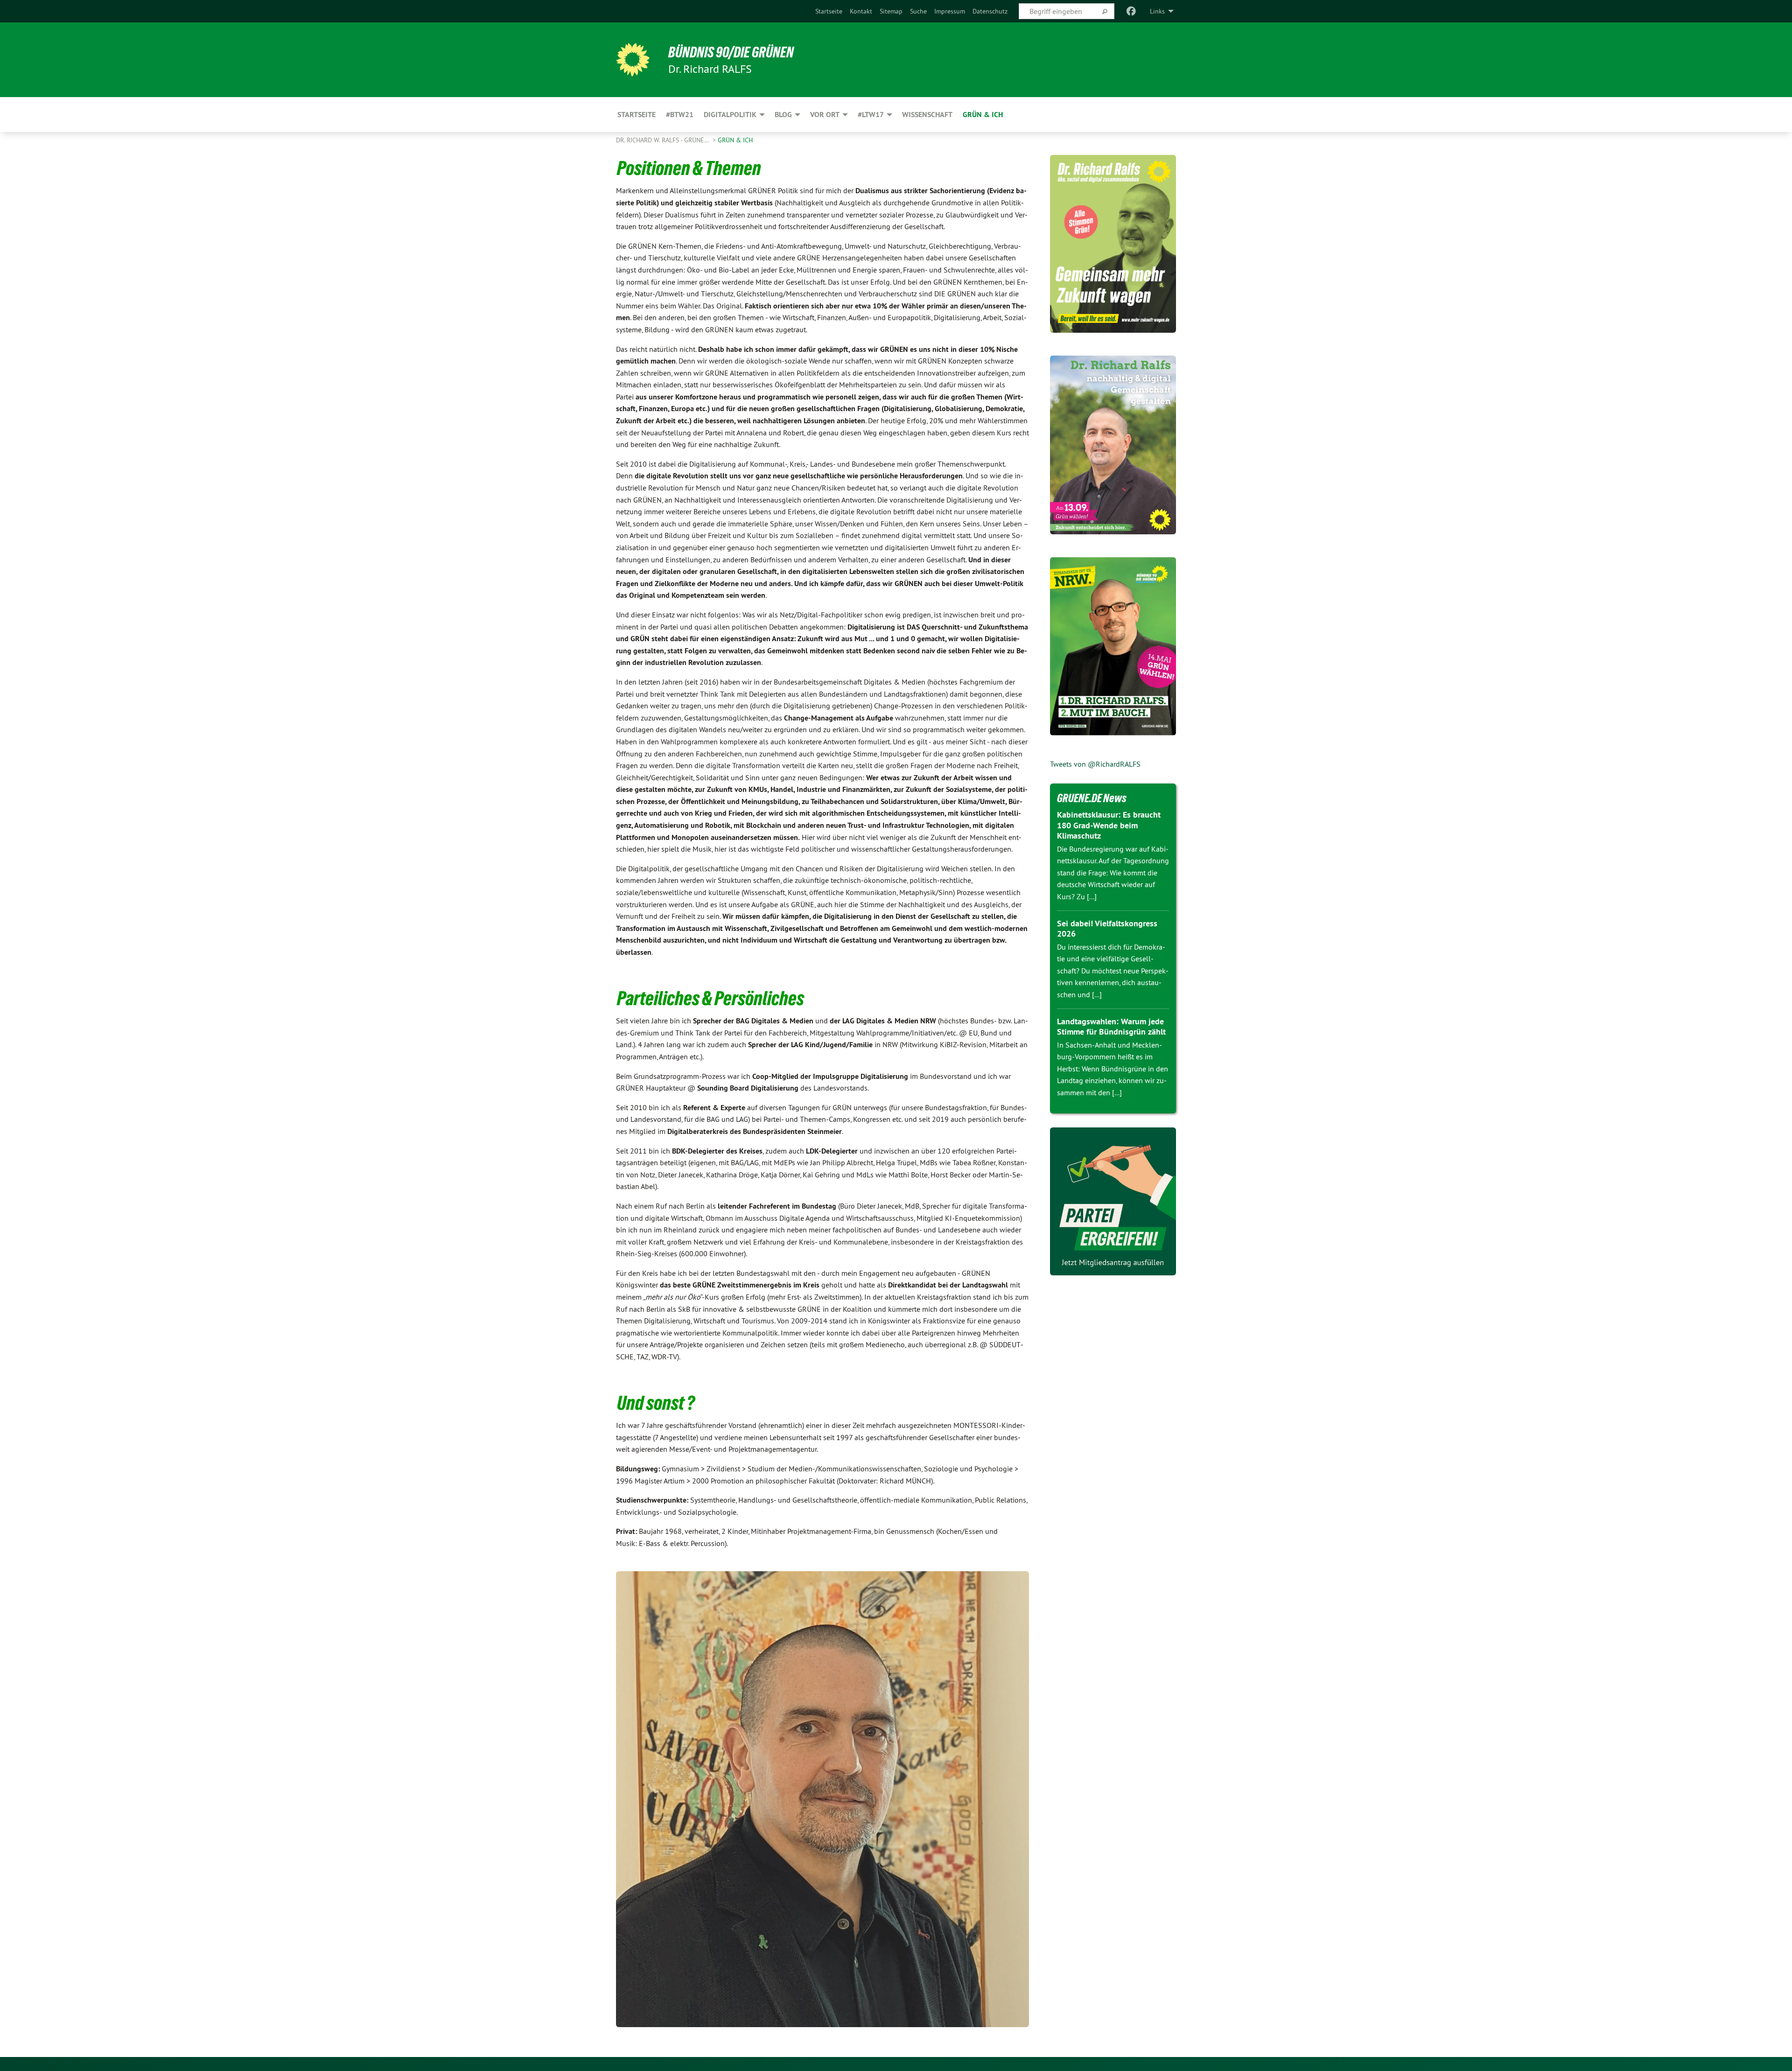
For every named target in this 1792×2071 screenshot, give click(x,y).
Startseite (829, 11)
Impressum (950, 11)
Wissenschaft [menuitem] (927, 115)
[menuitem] (829, 11)
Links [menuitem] (1157, 11)
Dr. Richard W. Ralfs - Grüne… (663, 140)
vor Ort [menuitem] (825, 115)
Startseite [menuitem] (637, 115)
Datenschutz (990, 11)
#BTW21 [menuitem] (680, 115)
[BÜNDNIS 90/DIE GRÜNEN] (633, 60)
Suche (918, 11)
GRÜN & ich (735, 140)
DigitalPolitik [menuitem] (730, 115)
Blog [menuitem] (783, 115)
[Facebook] (1131, 11)
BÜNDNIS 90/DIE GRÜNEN (731, 52)
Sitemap (891, 11)
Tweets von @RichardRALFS (1095, 764)
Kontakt (861, 11)
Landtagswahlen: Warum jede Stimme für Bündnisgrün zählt (1111, 1027)
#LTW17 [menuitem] (871, 115)
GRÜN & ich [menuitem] (983, 115)
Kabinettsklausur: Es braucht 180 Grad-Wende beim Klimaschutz (1109, 825)
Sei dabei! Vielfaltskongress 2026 (1107, 929)
